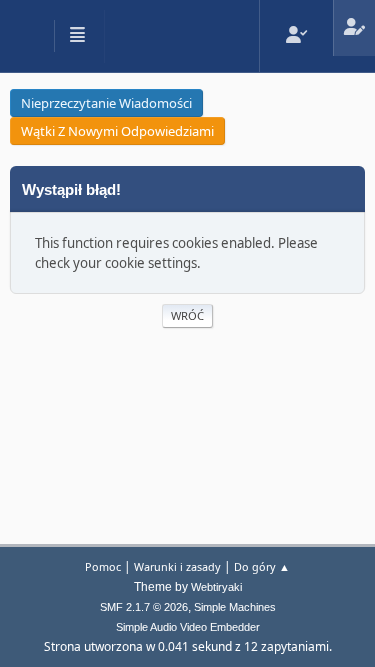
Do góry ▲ (262, 566)
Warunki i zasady (177, 566)
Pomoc (103, 566)
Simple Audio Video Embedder (188, 627)
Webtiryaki (216, 587)
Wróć (187, 315)
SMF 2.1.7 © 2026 (144, 607)
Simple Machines (235, 607)
